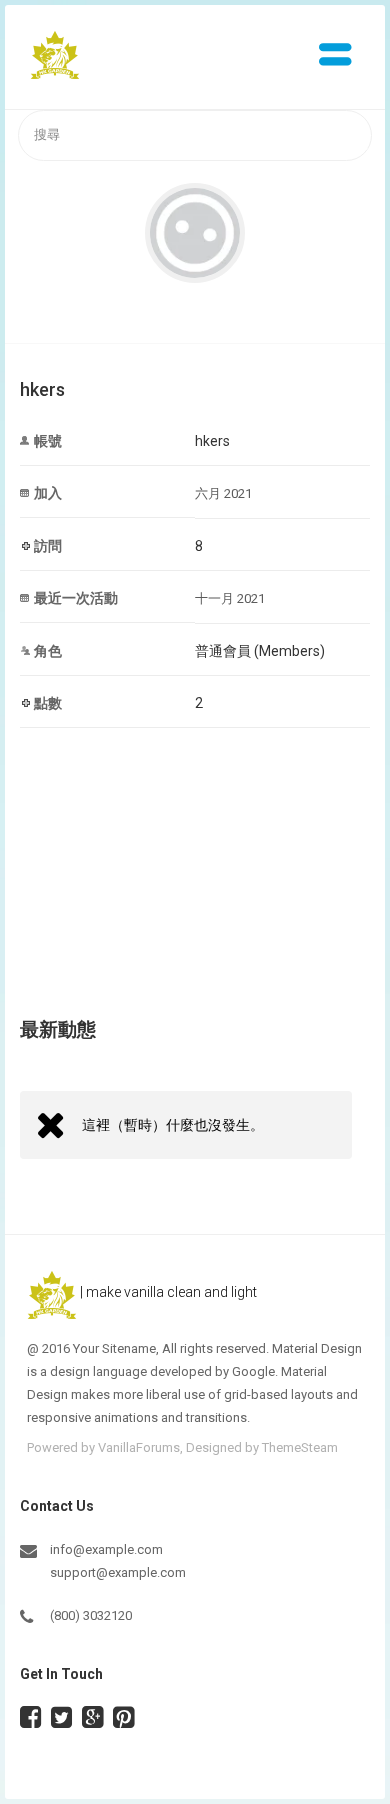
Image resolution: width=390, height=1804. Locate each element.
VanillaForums (139, 1447)
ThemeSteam (300, 1447)
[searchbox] (195, 135)
